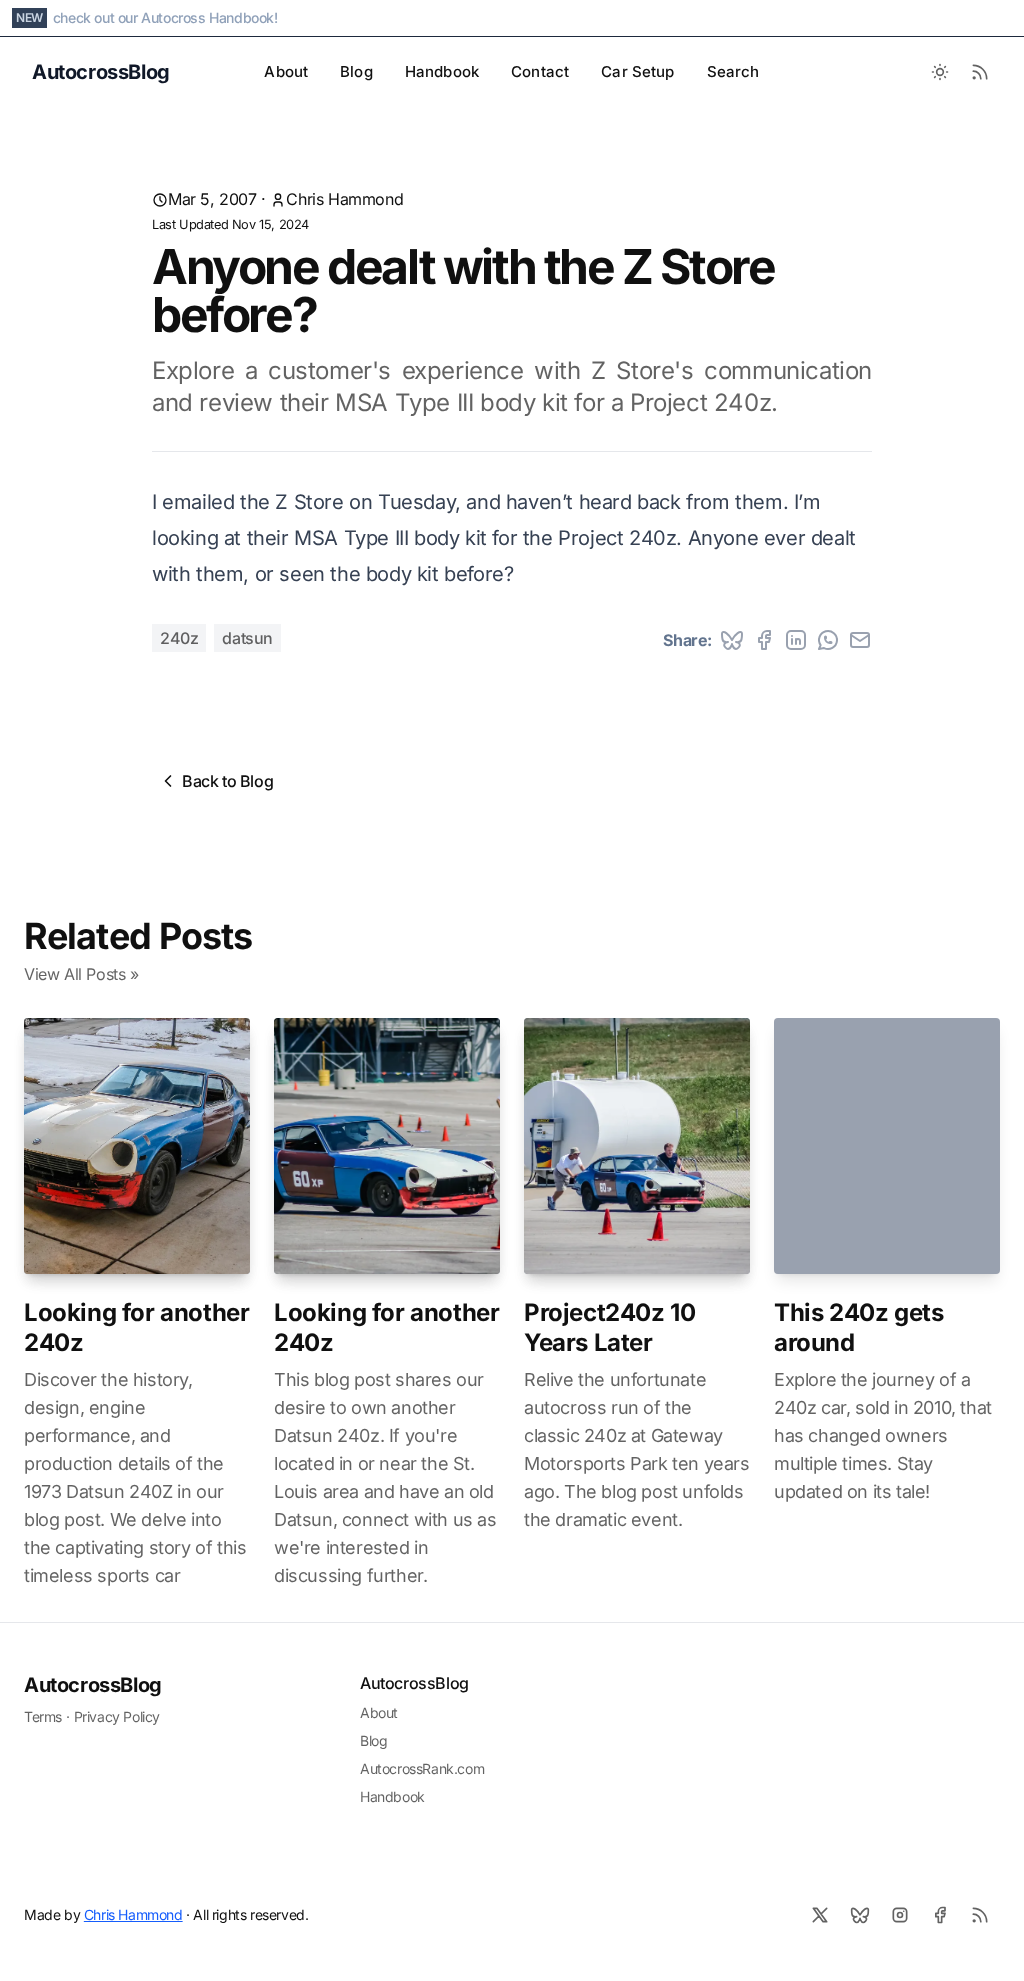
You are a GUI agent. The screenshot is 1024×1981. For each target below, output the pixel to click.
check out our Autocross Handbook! (165, 17)
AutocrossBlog (93, 1685)
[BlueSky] (860, 1915)
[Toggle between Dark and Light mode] (940, 72)
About (286, 71)
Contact (540, 71)
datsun (247, 638)
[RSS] (980, 1915)
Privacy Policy (117, 1716)
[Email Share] (860, 640)
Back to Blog (227, 781)
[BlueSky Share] (732, 640)
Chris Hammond (344, 199)
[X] (820, 1915)
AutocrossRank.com (422, 1768)
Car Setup (637, 71)
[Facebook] (940, 1915)
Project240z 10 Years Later (609, 1327)
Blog (356, 71)
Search (733, 71)
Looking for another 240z (136, 1327)
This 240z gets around (858, 1327)
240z (179, 638)
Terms (43, 1716)
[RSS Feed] (980, 72)
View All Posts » (81, 974)
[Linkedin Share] (796, 640)
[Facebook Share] (764, 640)
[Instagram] (900, 1915)
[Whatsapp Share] (828, 640)
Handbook (442, 71)
